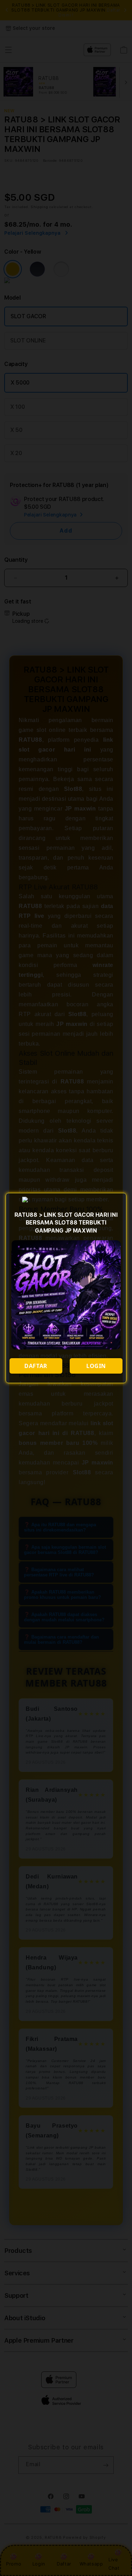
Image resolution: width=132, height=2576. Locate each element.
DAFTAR (36, 1366)
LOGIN (96, 1366)
